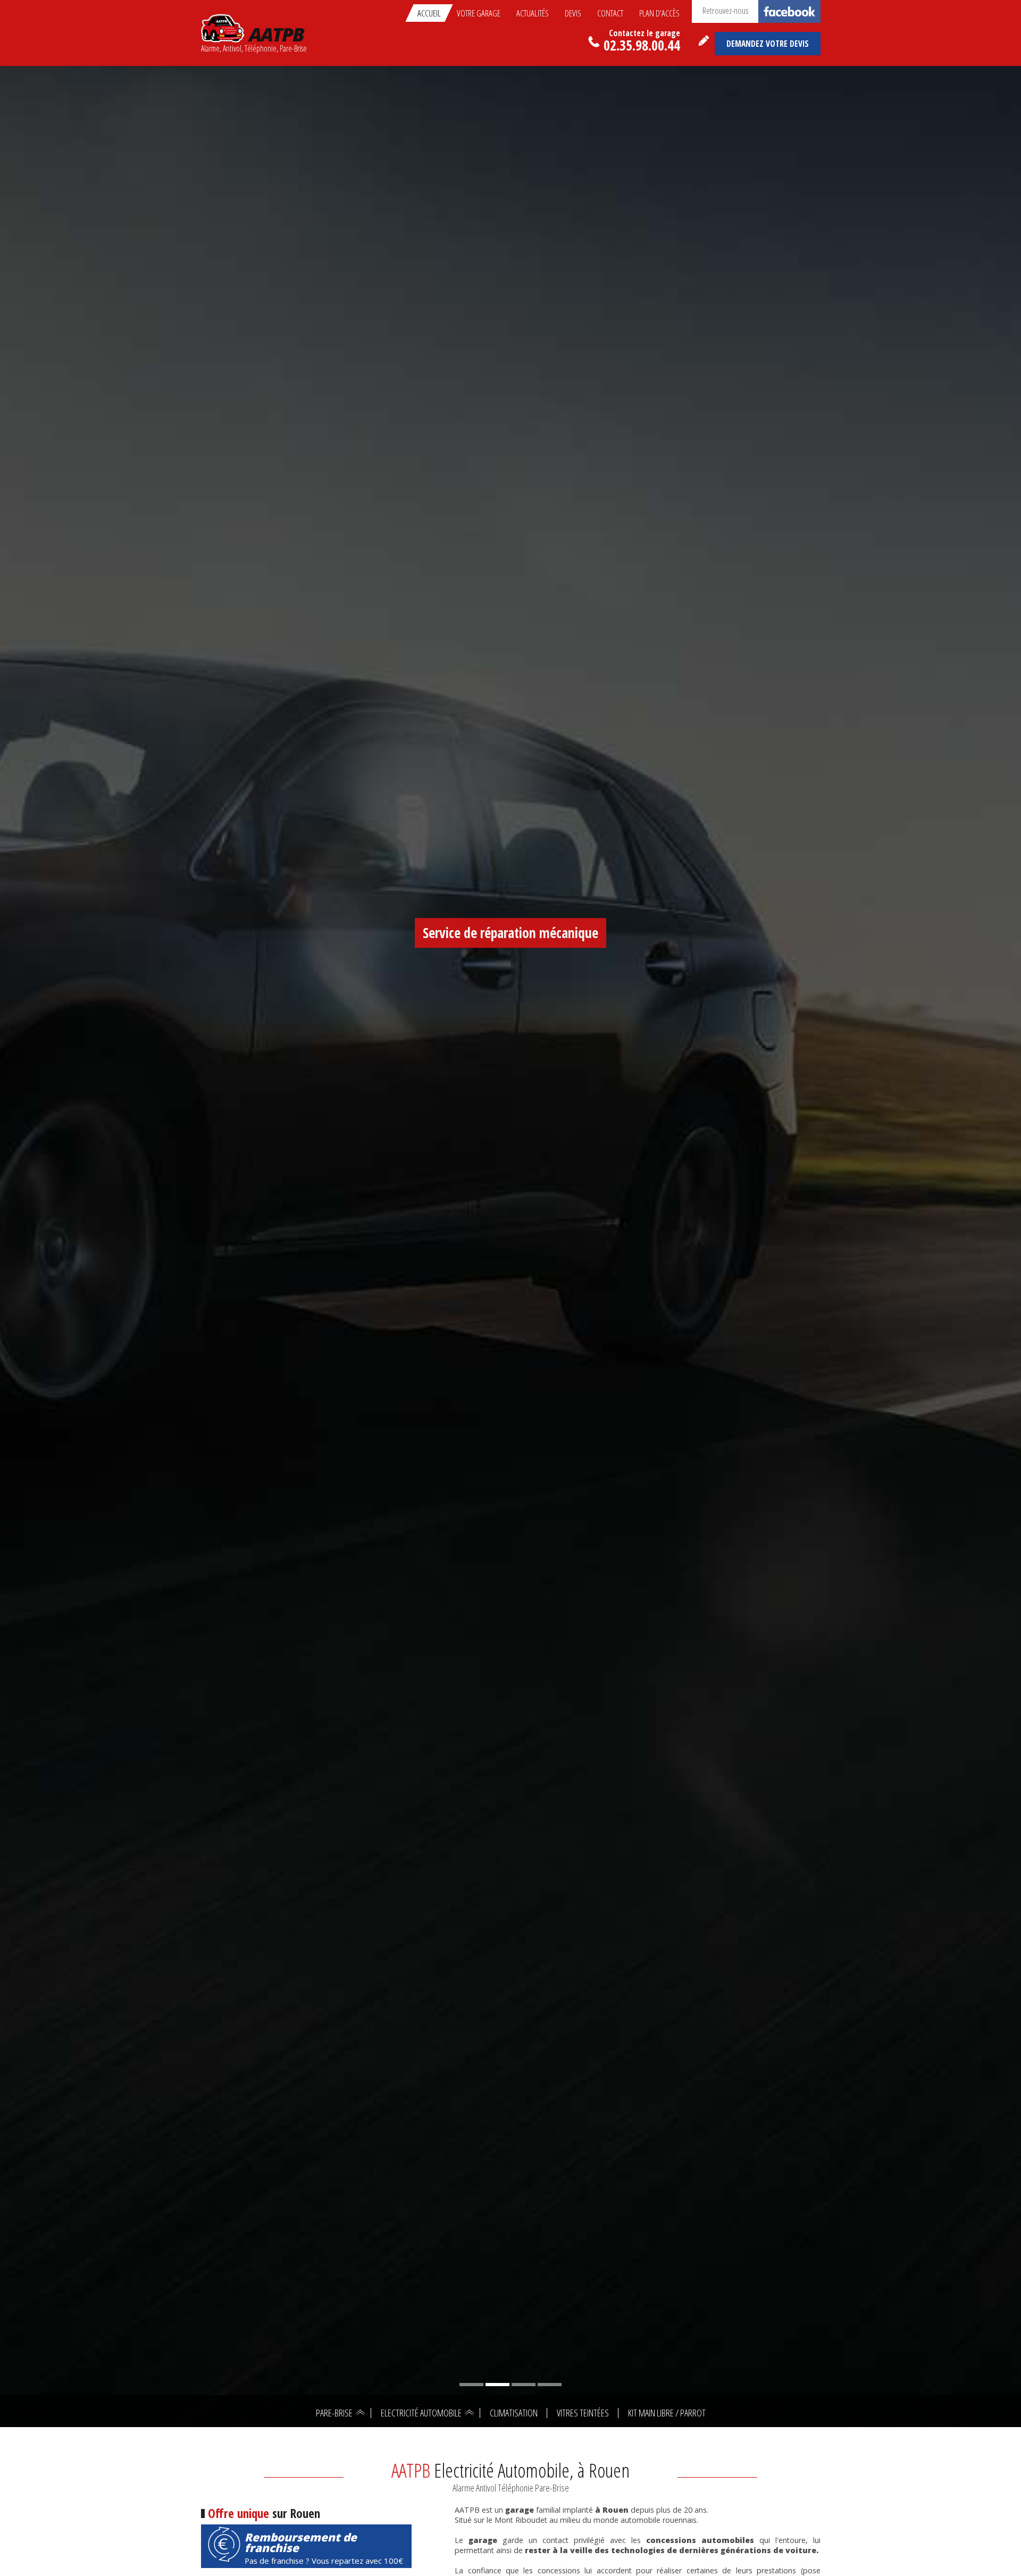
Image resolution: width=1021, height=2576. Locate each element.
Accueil (429, 13)
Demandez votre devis (768, 44)
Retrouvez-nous (726, 10)
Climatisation (514, 2413)
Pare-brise (334, 2413)
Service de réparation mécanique (510, 933)
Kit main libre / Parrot (667, 2413)
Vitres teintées (583, 2413)
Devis (573, 13)
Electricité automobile (421, 2413)
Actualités (533, 13)
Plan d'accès (659, 13)
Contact (610, 13)
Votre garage (479, 13)
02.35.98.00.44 (642, 43)
